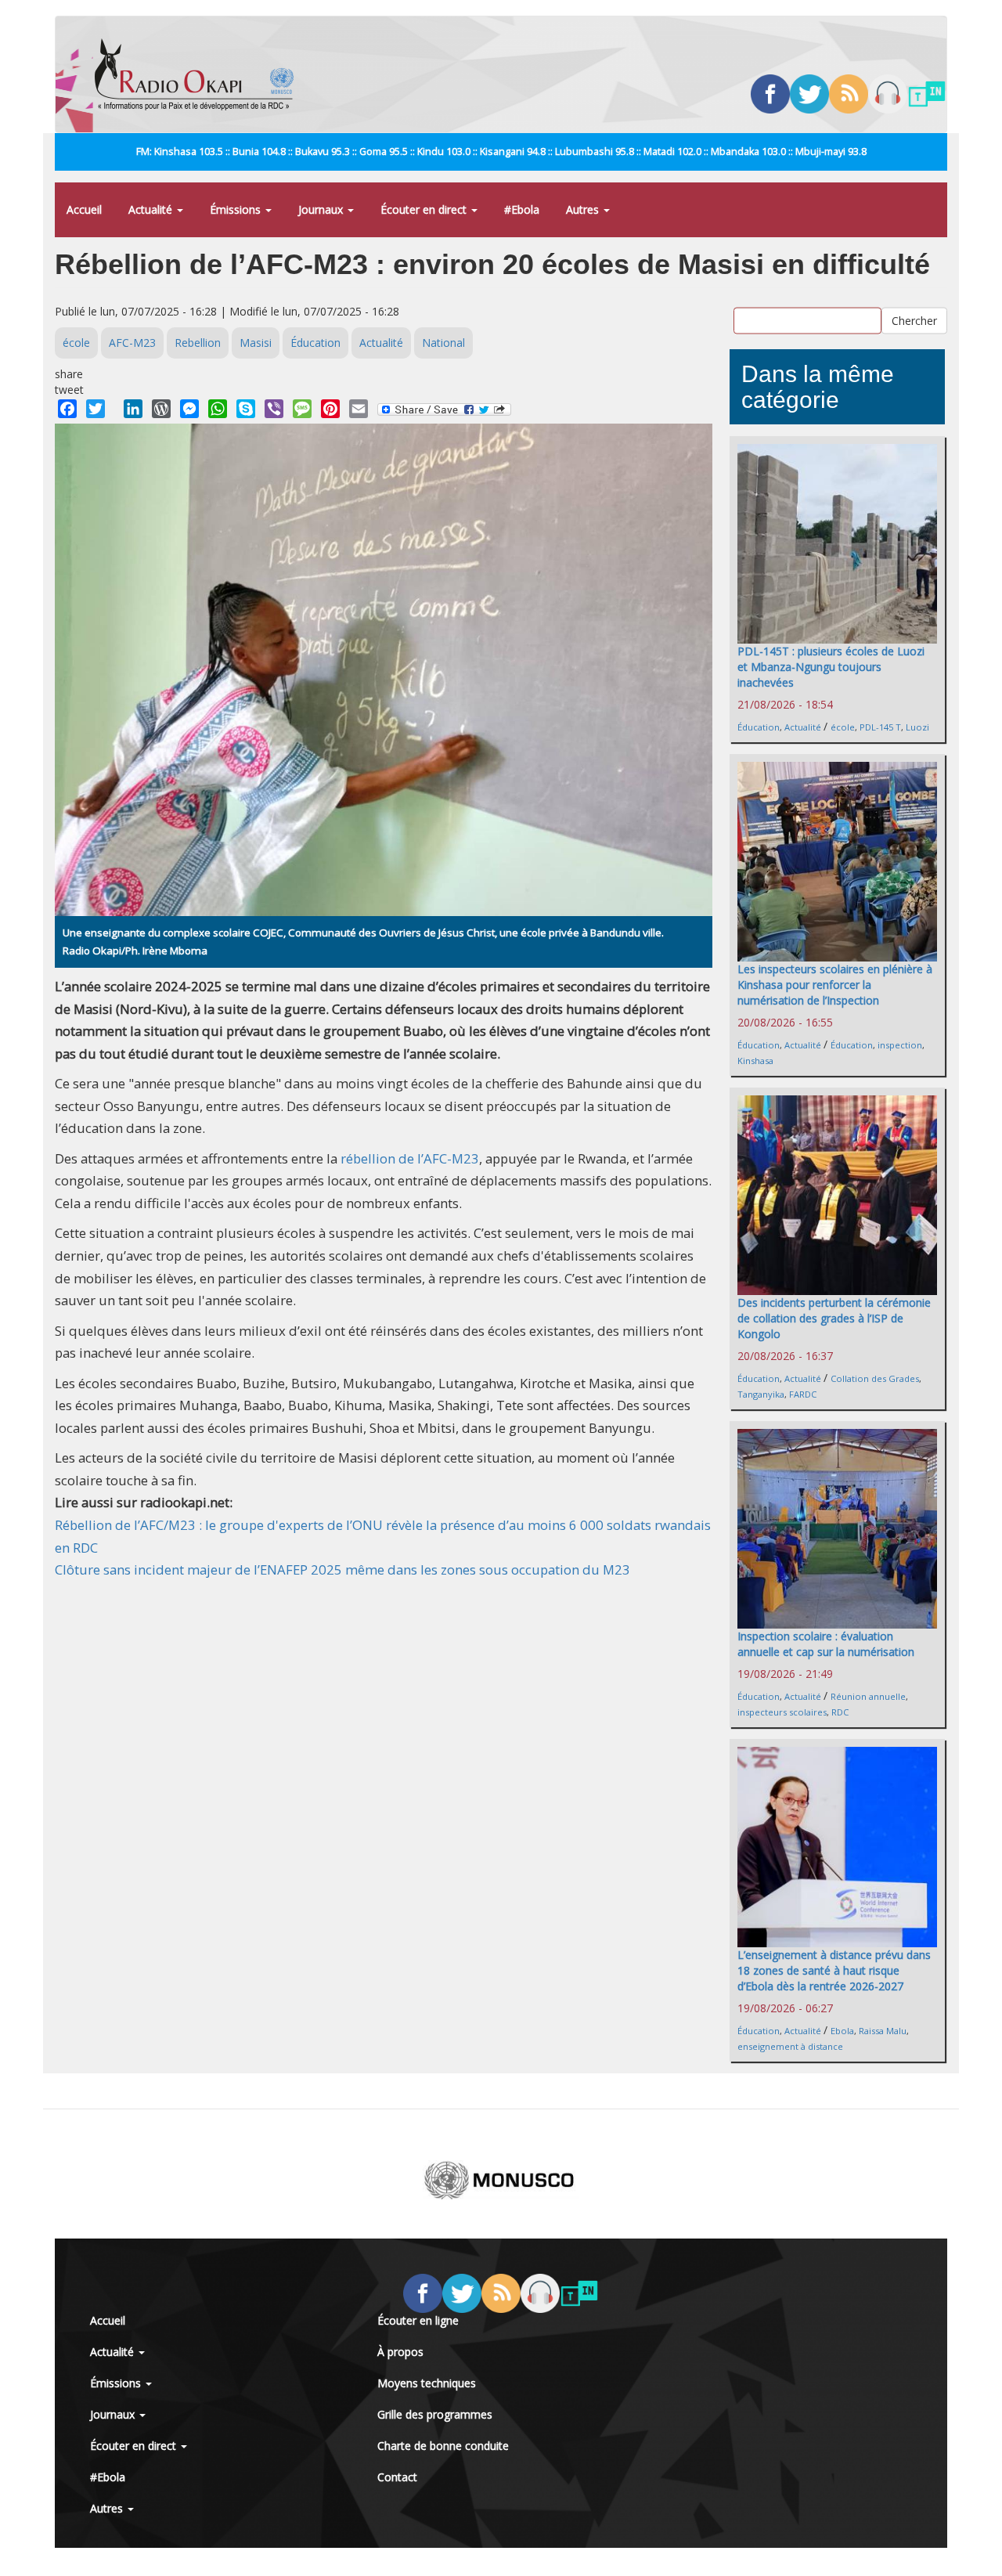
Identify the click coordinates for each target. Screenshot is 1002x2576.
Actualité (152, 209)
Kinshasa (755, 1061)
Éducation (315, 343)
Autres (584, 209)
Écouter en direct (425, 209)
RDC (840, 1712)
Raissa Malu (883, 2031)
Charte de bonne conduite (443, 2446)
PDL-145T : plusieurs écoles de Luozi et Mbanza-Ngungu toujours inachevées (831, 667)
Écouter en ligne (418, 2320)
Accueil (84, 209)
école (76, 343)
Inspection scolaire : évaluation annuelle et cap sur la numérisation (826, 1644)
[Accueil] (200, 74)
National (443, 343)
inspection (900, 1045)
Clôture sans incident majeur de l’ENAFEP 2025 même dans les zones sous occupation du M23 (342, 1569)
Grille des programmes (435, 2414)
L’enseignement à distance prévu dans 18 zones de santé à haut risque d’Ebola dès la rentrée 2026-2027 (834, 1970)
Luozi (917, 727)
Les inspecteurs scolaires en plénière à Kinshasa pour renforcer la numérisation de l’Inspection (835, 985)
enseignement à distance (790, 2046)
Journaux (322, 209)
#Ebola (522, 209)
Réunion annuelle (868, 1696)
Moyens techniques (427, 2383)
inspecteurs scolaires (782, 1712)
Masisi (256, 343)
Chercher (914, 321)
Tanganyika (761, 1394)
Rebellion (198, 343)
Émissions (237, 209)
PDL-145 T (880, 727)
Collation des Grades (875, 1378)
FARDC (803, 1394)
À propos (400, 2352)
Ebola (842, 2031)
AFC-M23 (132, 343)
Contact (397, 2477)
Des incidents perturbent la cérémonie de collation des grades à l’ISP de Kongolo (834, 1318)
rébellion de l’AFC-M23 (408, 1158)
